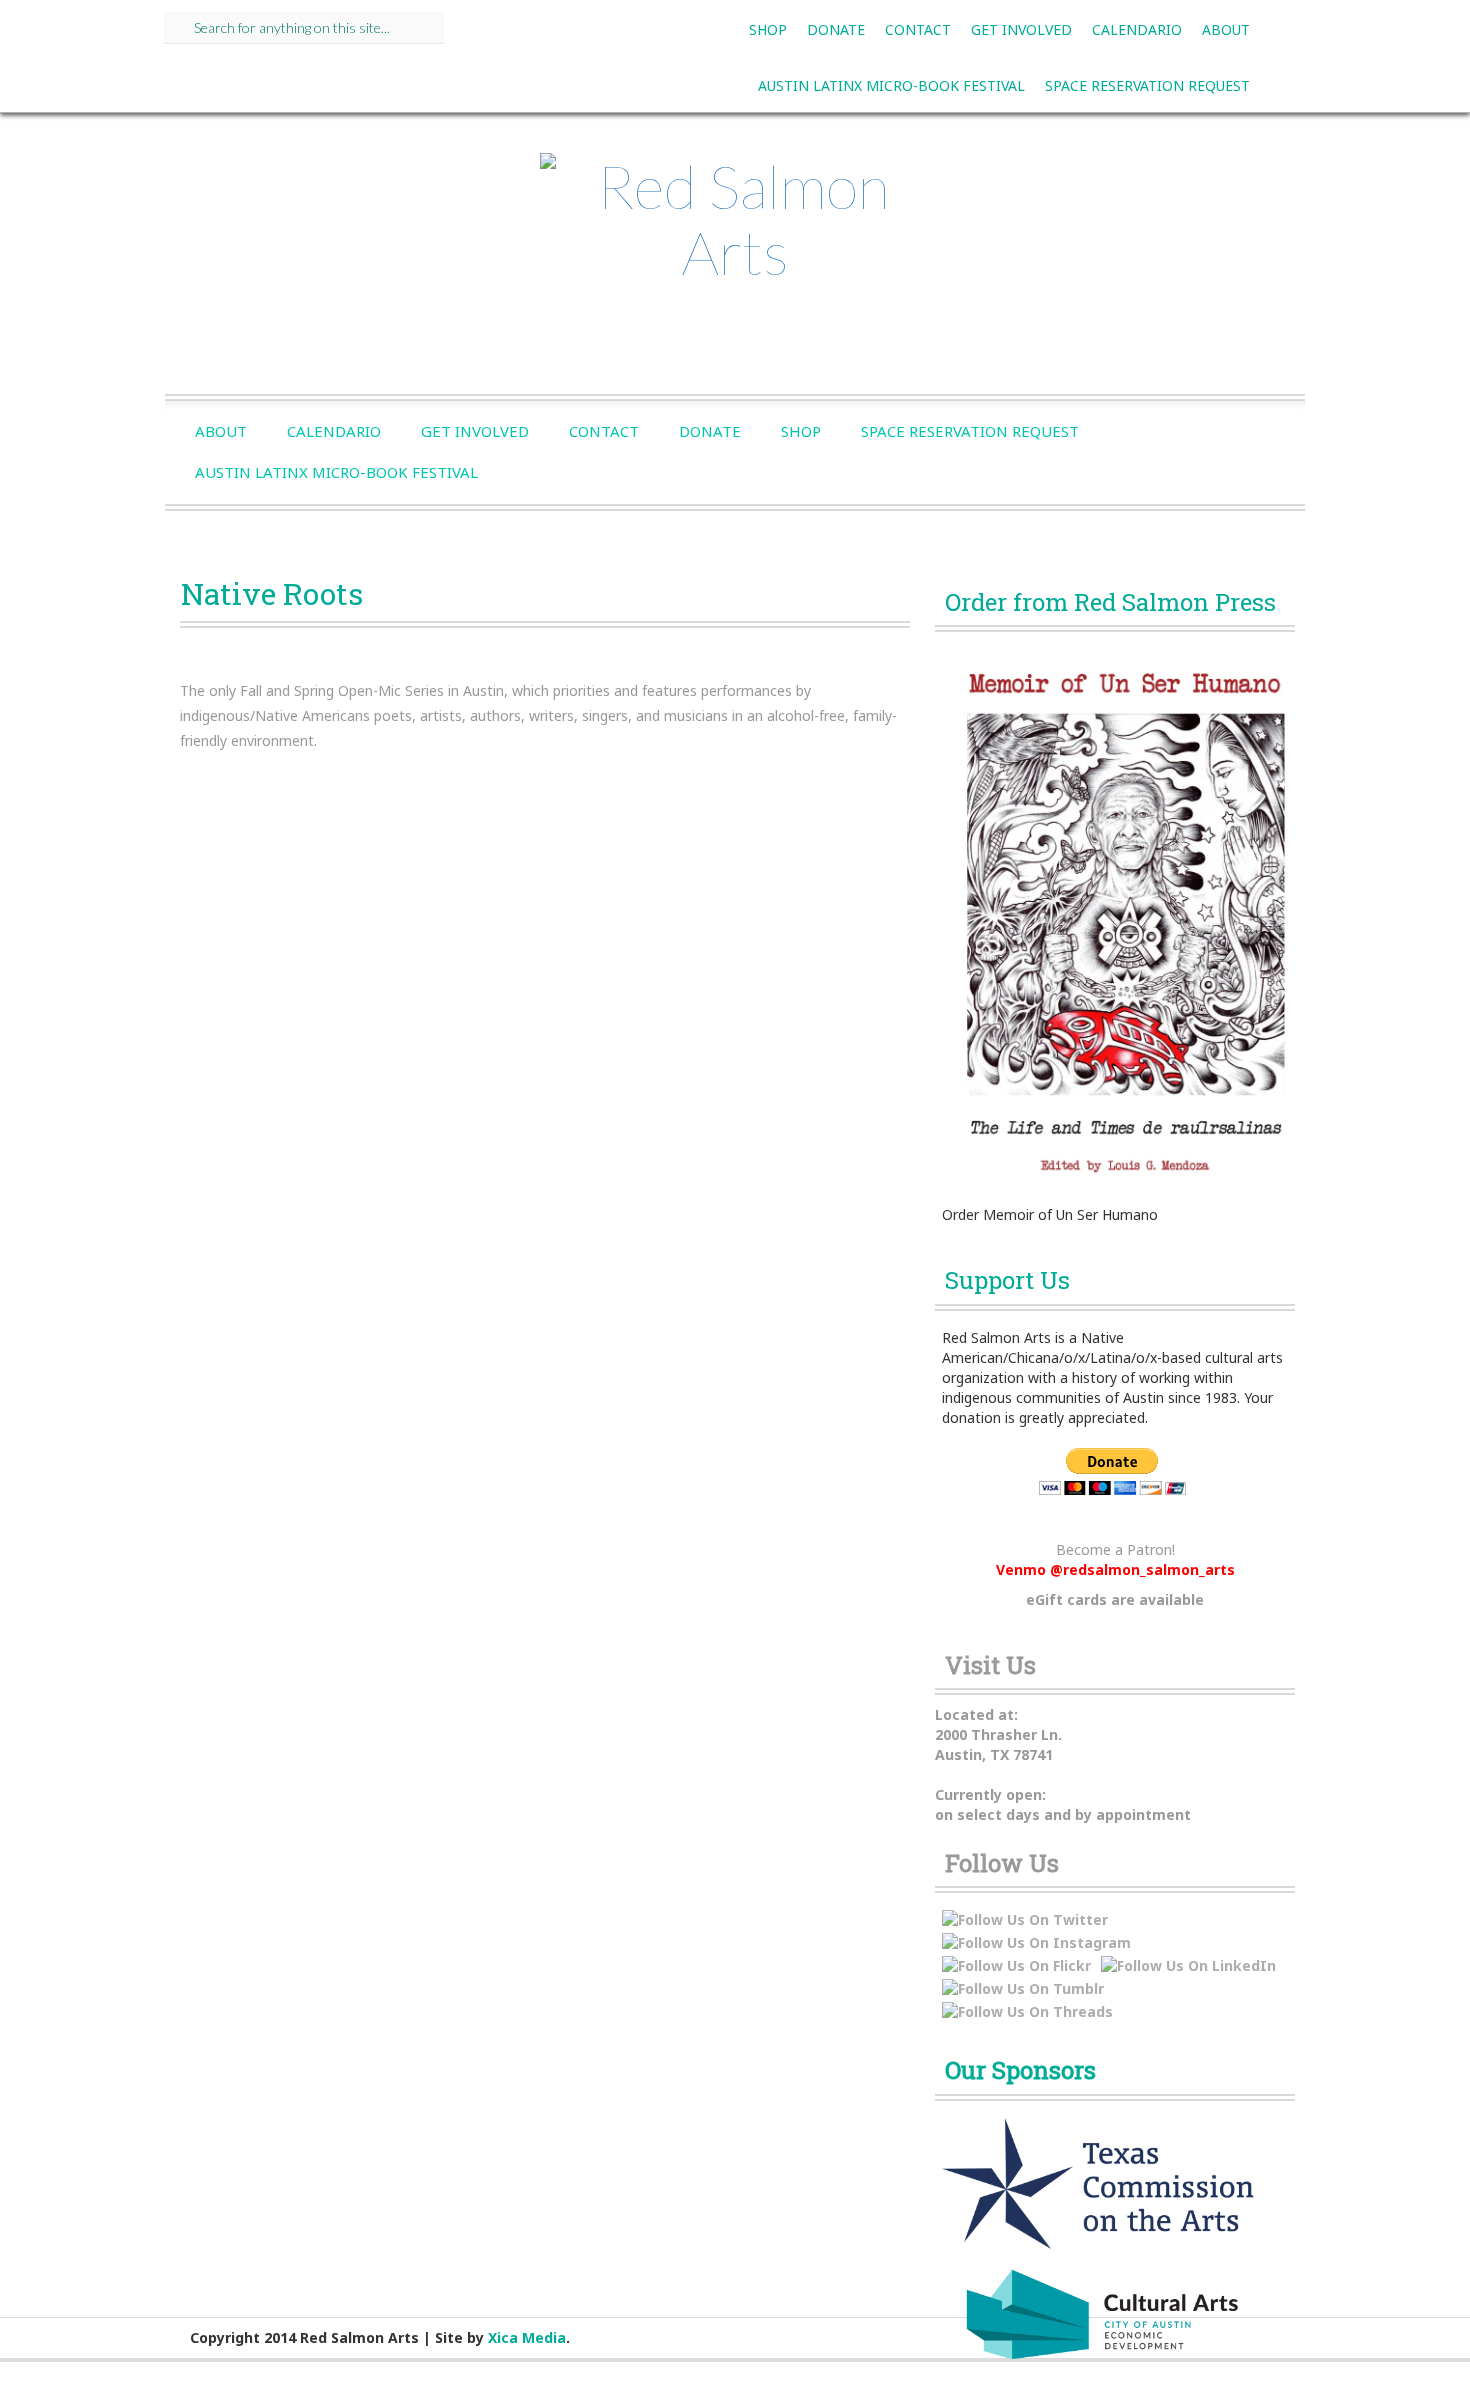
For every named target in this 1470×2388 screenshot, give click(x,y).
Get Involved (1021, 29)
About (1226, 29)
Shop (768, 29)
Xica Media (527, 2337)
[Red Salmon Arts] (735, 226)
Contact (918, 29)
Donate (836, 29)
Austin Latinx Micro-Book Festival (891, 85)
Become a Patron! (1115, 1549)
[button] (194, 816)
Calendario (1137, 29)
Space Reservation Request (1147, 85)
